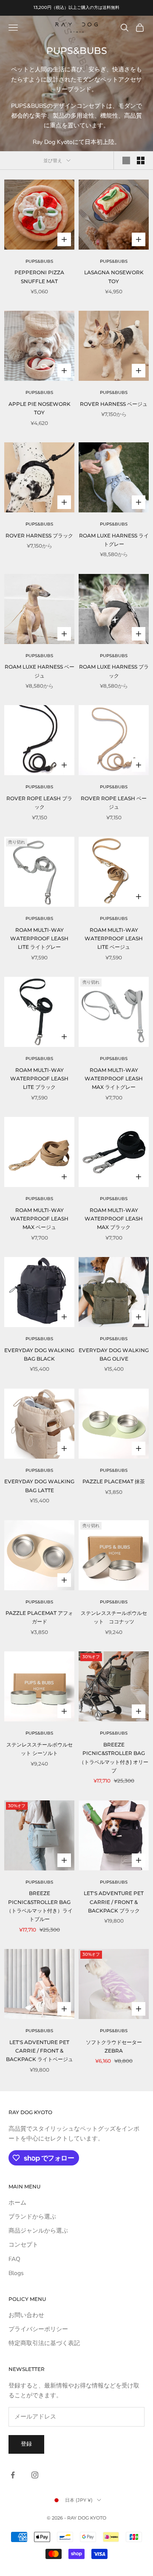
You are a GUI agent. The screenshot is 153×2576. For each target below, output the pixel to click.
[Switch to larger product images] (126, 160)
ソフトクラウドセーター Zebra (116, 2046)
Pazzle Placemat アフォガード (39, 1617)
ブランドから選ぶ (32, 2217)
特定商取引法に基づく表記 (44, 2343)
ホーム (17, 2203)
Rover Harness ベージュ (114, 404)
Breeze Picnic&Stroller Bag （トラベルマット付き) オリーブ (114, 1758)
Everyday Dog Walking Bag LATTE (39, 1486)
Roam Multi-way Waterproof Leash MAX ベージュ (39, 1219)
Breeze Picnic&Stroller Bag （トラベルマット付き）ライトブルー (40, 1906)
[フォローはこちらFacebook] (13, 2475)
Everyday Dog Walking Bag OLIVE (114, 1354)
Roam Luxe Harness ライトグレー (114, 540)
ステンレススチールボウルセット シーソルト (40, 1749)
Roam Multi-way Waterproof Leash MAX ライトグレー (114, 1079)
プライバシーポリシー (38, 2329)
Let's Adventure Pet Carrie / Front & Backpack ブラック (114, 1902)
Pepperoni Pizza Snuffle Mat (39, 277)
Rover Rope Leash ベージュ (114, 803)
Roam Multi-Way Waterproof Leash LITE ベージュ (114, 939)
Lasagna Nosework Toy (114, 277)
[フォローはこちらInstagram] (35, 2475)
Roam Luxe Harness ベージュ (40, 671)
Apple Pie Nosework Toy (40, 408)
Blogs (16, 2273)
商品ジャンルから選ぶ (38, 2231)
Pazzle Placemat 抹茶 (114, 1481)
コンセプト (23, 2245)
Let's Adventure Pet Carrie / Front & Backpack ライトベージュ (40, 2051)
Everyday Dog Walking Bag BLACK (39, 1354)
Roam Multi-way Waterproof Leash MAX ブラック (114, 1219)
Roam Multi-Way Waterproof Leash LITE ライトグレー (39, 939)
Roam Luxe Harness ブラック (114, 671)
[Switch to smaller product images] (141, 160)
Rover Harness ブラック (39, 536)
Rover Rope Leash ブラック (39, 803)
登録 (26, 2444)
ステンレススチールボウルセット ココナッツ (114, 1617)
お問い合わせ (26, 2315)
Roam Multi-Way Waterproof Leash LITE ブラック (39, 1079)
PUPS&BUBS (39, 261)
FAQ (14, 2259)
